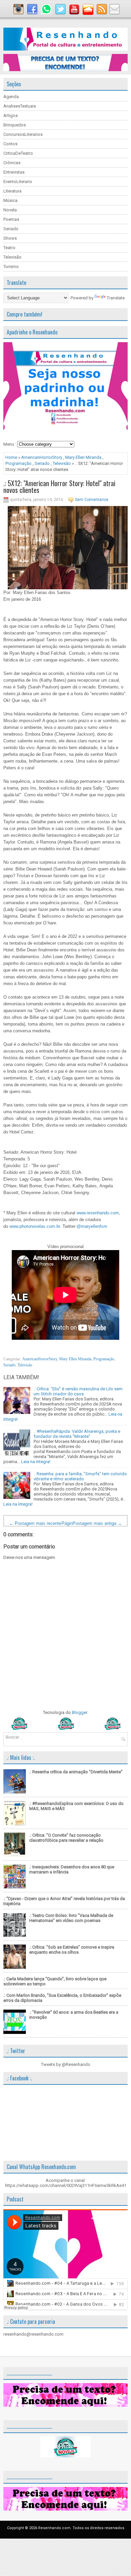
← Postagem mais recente (35, 1523)
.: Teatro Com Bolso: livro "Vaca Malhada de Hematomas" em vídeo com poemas (71, 1918)
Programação (18, 463)
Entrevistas (14, 172)
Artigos (11, 115)
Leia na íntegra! (36, 1462)
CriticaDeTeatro (18, 153)
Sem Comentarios (92, 500)
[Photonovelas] (65, 1728)
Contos (10, 144)
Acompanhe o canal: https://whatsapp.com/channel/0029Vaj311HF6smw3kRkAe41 (66, 2183)
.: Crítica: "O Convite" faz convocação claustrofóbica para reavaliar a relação (66, 1838)
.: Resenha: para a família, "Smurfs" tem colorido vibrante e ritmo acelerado (80, 1476)
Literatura (12, 191)
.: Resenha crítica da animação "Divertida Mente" (76, 1772)
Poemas (11, 219)
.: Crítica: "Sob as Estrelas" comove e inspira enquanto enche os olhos (72, 1950)
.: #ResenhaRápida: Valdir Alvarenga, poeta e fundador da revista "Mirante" (77, 1434)
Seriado (11, 229)
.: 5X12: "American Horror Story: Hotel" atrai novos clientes (59, 486)
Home (11, 457)
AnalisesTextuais (20, 106)
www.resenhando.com (98, 1213)
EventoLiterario (18, 182)
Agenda (11, 97)
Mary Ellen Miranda (83, 457)
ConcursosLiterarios (23, 134)
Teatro (9, 248)
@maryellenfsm (92, 1226)
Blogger (79, 1712)
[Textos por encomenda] (65, 70)
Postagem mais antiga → (97, 1523)
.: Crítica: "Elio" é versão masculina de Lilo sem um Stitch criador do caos (78, 1391)
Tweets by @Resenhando (66, 2064)
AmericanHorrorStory (42, 457)
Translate (116, 298)
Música (10, 200)
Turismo (11, 267)
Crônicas (12, 163)
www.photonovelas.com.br (35, 1226)
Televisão (12, 257)
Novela (10, 210)
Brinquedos (15, 125)
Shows (10, 238)
